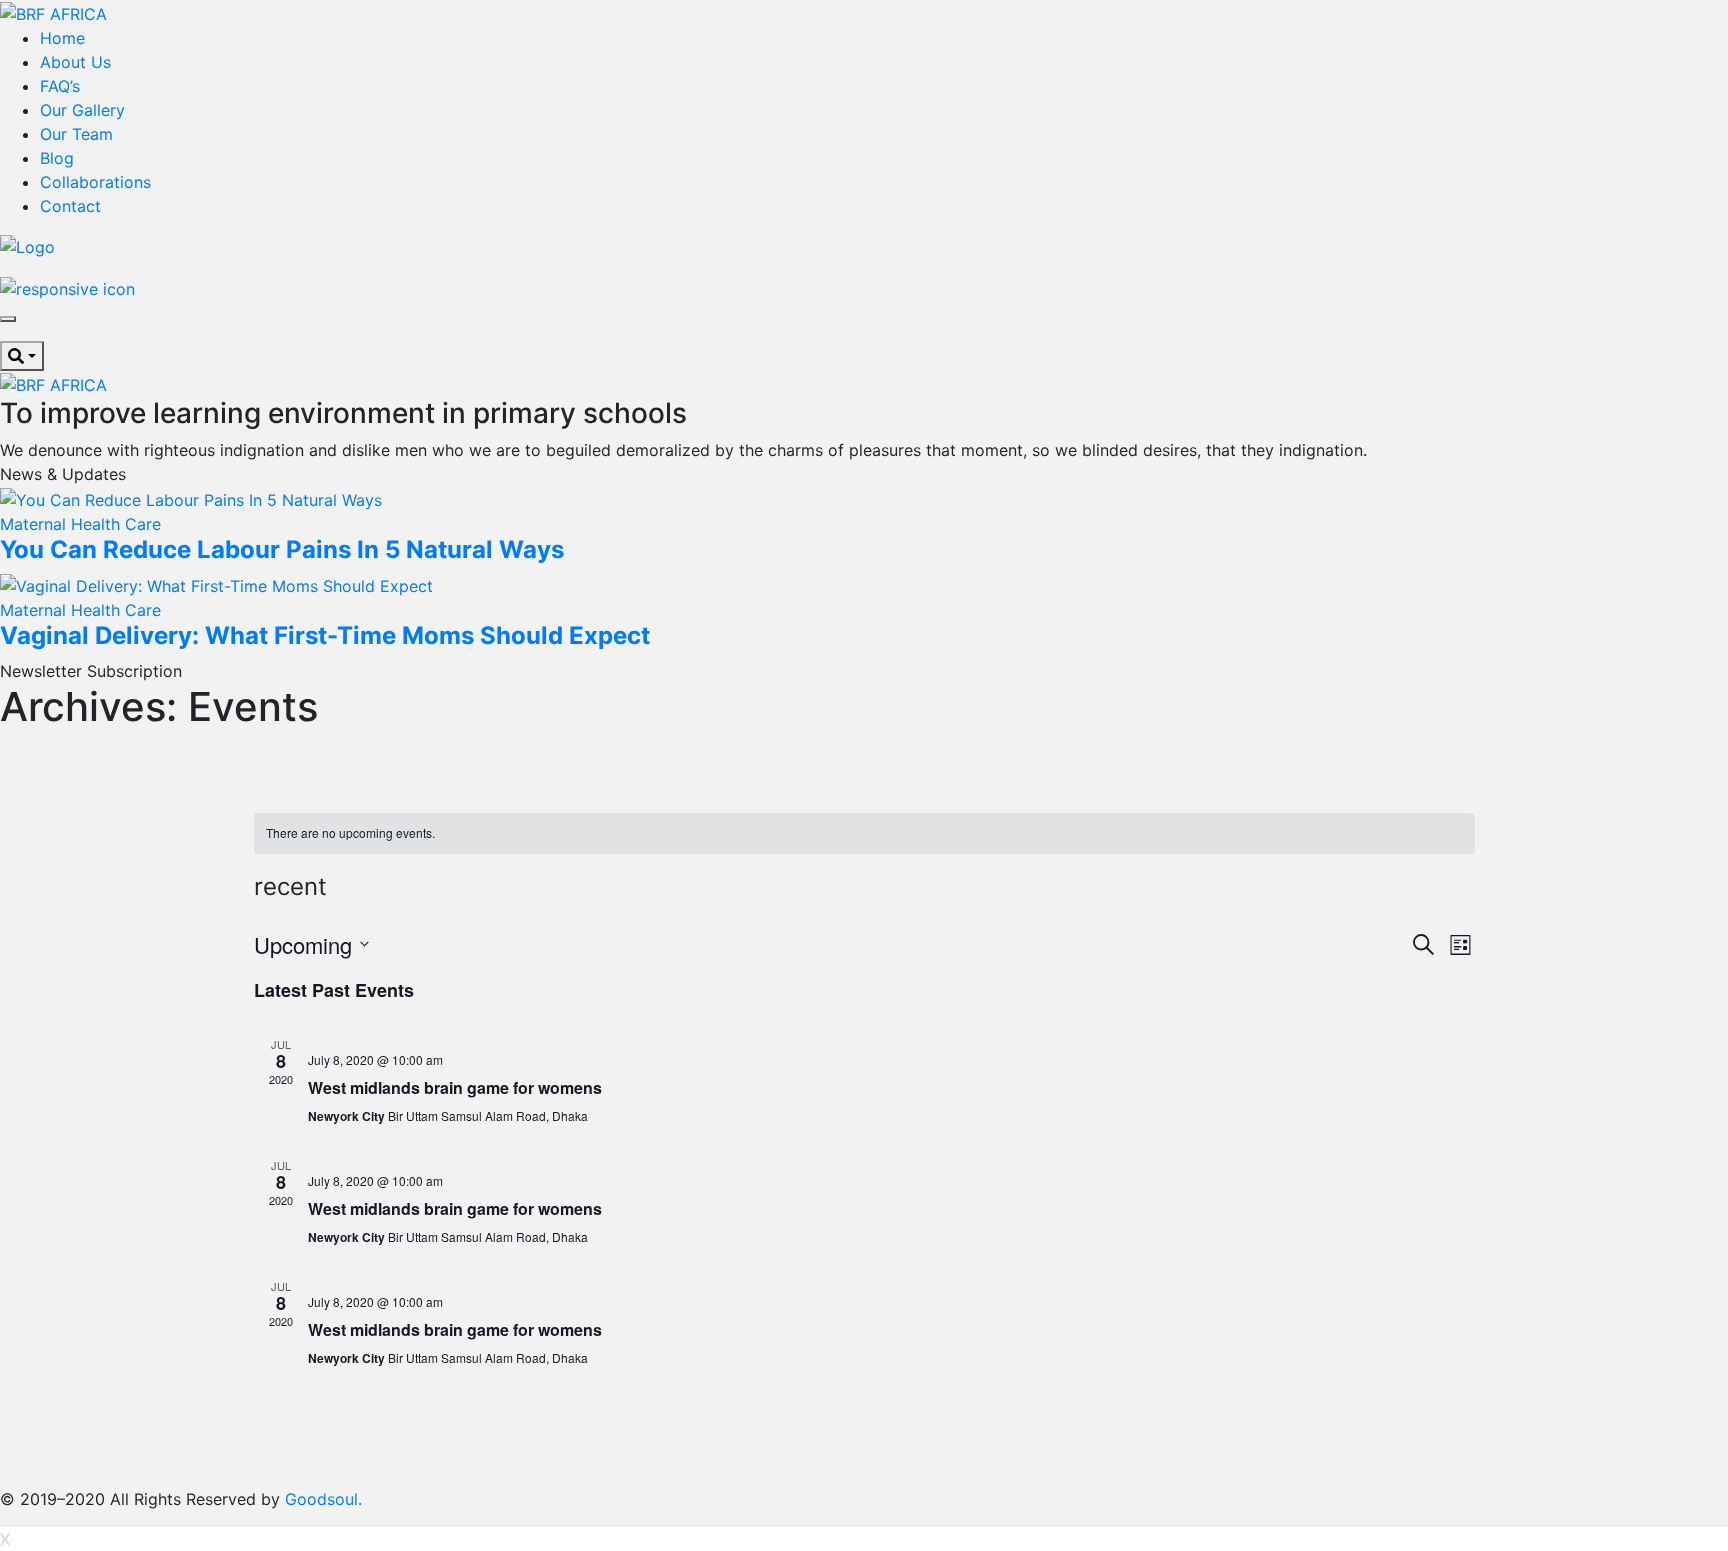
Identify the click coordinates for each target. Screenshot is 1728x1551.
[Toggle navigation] (8, 319)
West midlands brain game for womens (455, 1087)
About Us (75, 62)
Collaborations (95, 182)
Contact (70, 206)
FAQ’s (60, 86)
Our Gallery (82, 110)
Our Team (76, 134)
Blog (57, 158)
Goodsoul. (323, 1499)
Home (62, 38)
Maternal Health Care (80, 524)
